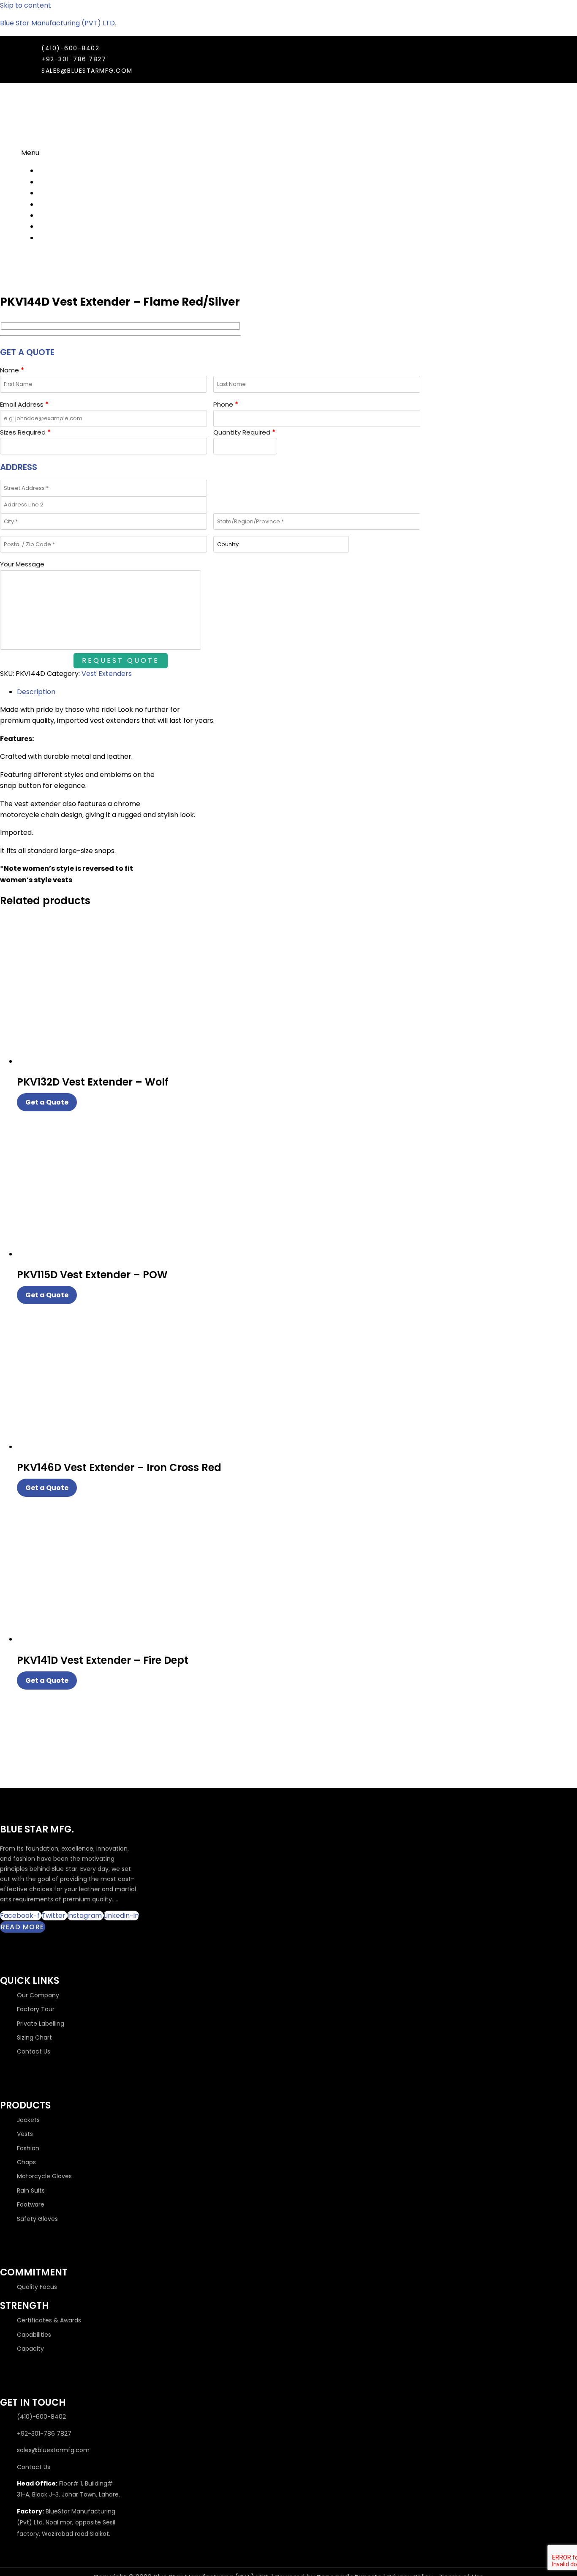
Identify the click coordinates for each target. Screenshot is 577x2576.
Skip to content (26, 5)
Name (12, 370)
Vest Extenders (107, 674)
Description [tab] (36, 692)
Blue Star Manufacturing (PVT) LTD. (58, 23)
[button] (250, 153)
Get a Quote (47, 1102)
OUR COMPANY (63, 171)
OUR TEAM (54, 193)
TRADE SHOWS (61, 182)
